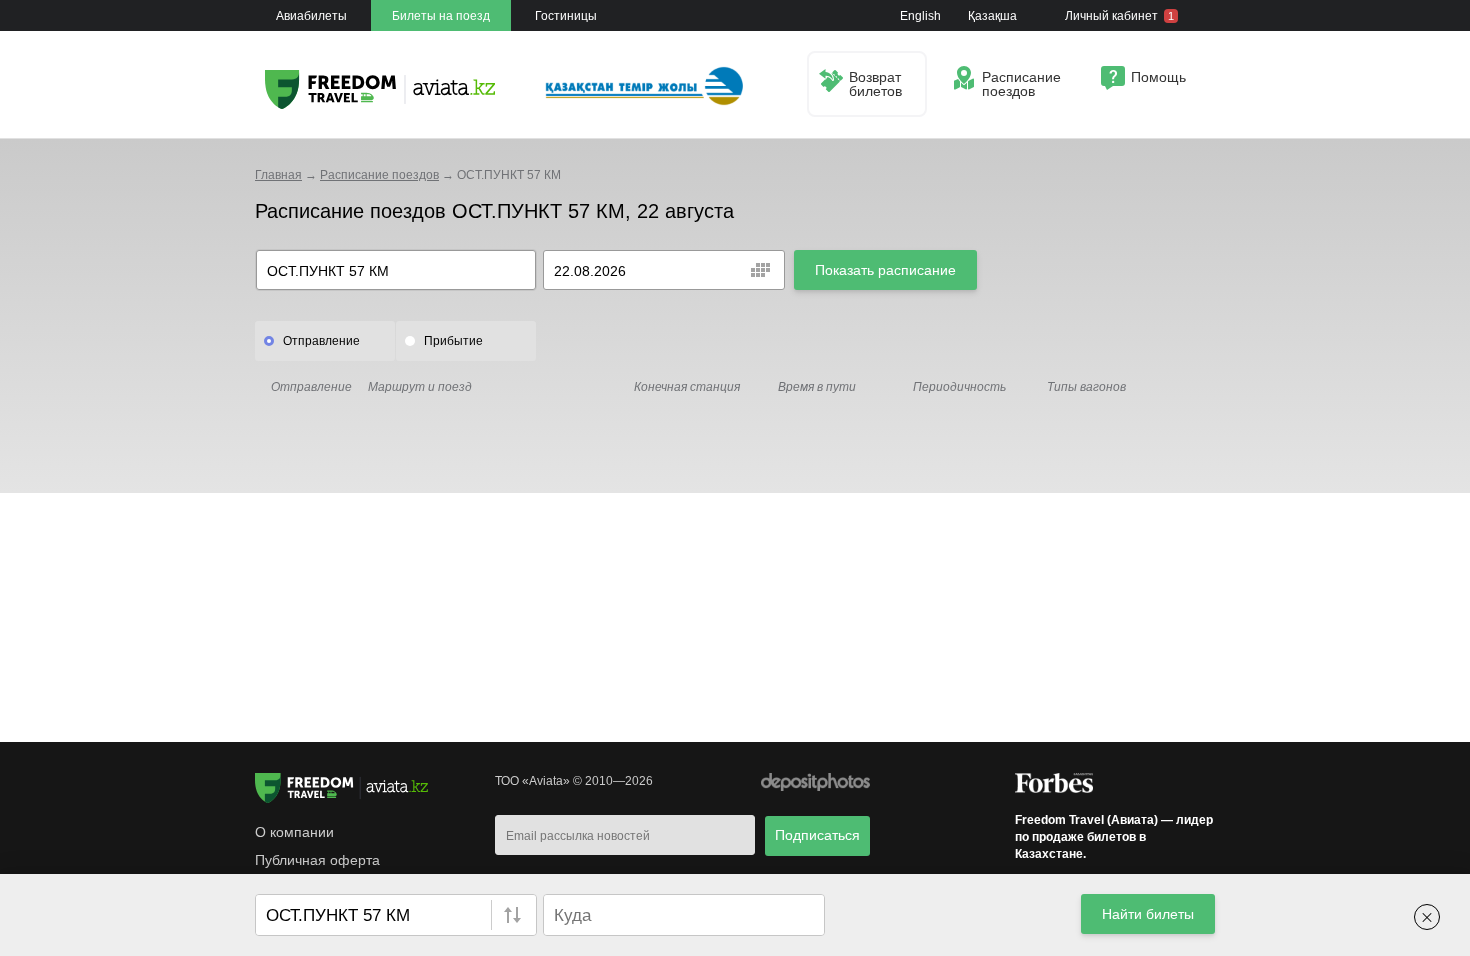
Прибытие (453, 341)
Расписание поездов (379, 175)
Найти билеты (1148, 914)
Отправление (321, 341)
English (920, 16)
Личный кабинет (1119, 16)
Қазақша (992, 16)
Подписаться (817, 835)
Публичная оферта (317, 860)
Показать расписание (885, 270)
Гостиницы (566, 16)
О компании (294, 832)
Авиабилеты (311, 16)
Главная (278, 175)
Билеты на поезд (441, 16)
